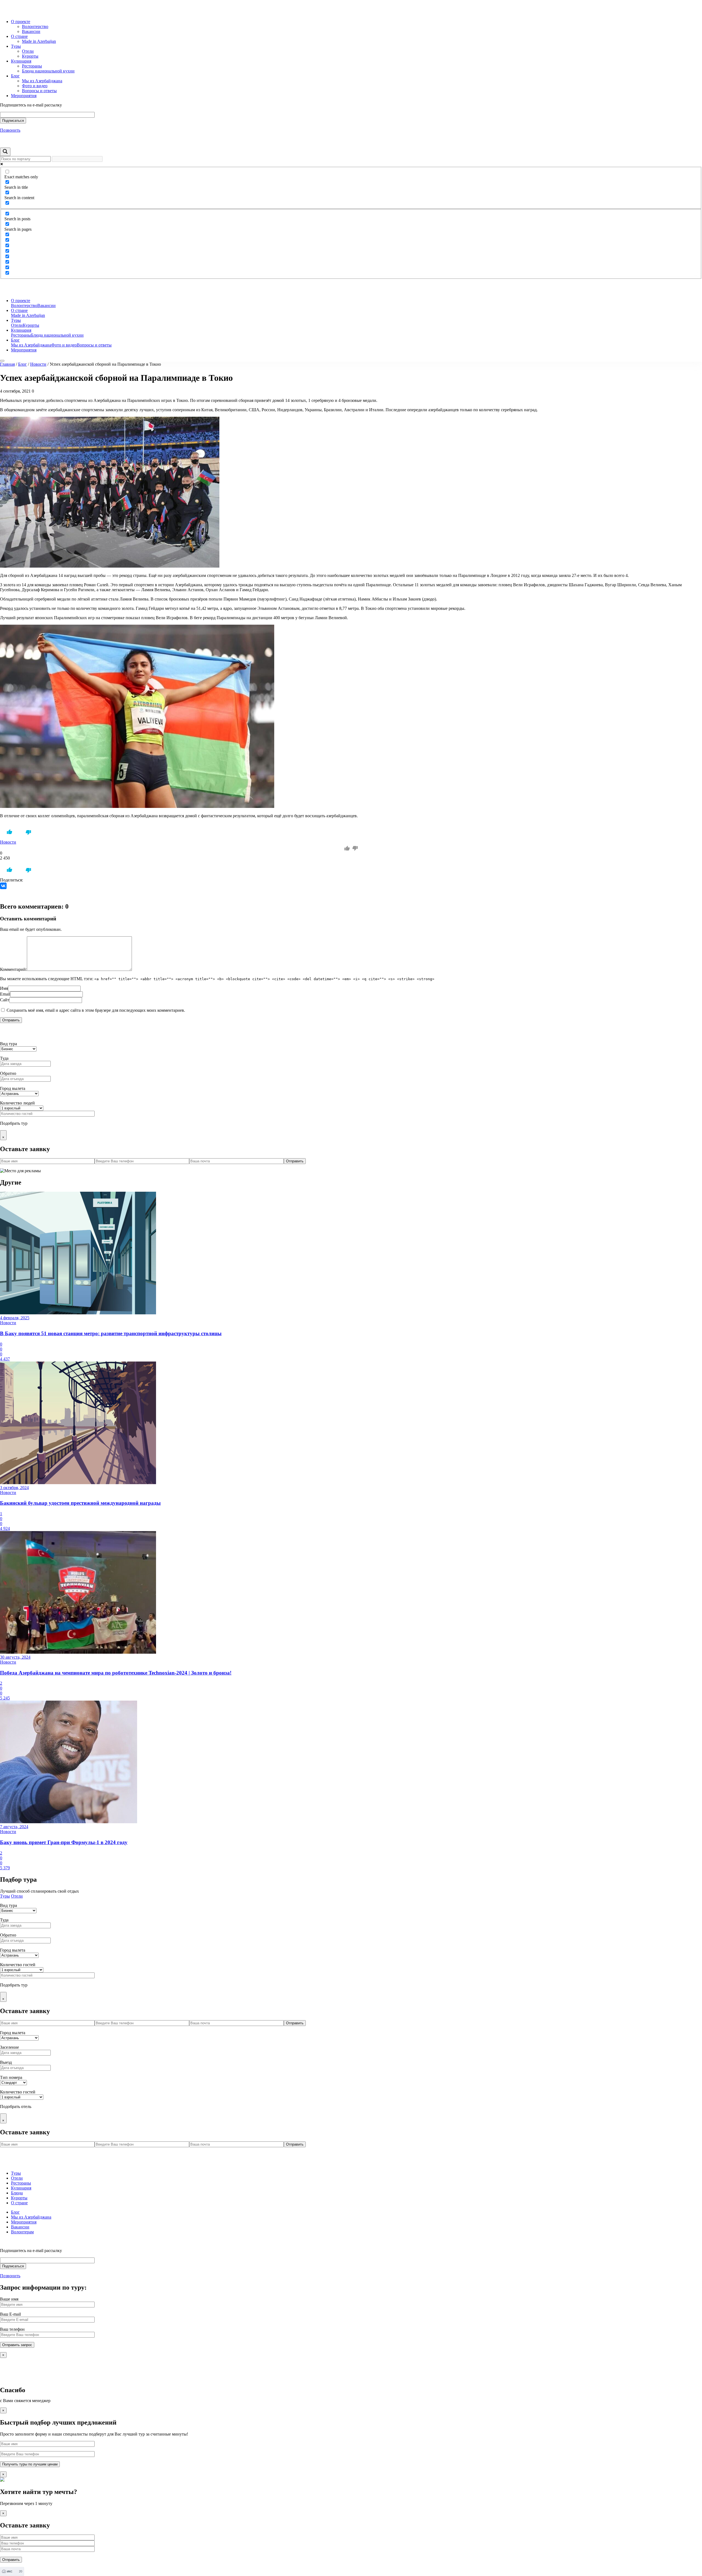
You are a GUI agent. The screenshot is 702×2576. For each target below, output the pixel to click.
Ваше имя (9, 2299)
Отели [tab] (17, 1896)
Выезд (6, 2062)
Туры (16, 46)
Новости (38, 364)
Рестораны (32, 66)
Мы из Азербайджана (42, 81)
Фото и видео (35, 86)
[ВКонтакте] (3, 886)
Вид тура (9, 1044)
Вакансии (31, 31)
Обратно (8, 1073)
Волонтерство (35, 26)
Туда (4, 1058)
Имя (4, 988)
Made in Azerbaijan (39, 41)
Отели (28, 51)
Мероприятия (24, 96)
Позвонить (10, 130)
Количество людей (17, 1103)
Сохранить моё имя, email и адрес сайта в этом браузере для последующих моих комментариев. (96, 1010)
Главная (7, 364)
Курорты (30, 56)
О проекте (21, 22)
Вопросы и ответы (39, 91)
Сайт (5, 1000)
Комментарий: (13, 969)
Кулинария (21, 61)
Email (5, 994)
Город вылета (13, 1088)
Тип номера (11, 2077)
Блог (15, 76)
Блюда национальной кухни (48, 71)
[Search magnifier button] (5, 152)
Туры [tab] (5, 1896)
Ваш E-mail (10, 2314)
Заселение (9, 2047)
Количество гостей (18, 1965)
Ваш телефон (12, 2329)
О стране (19, 36)
